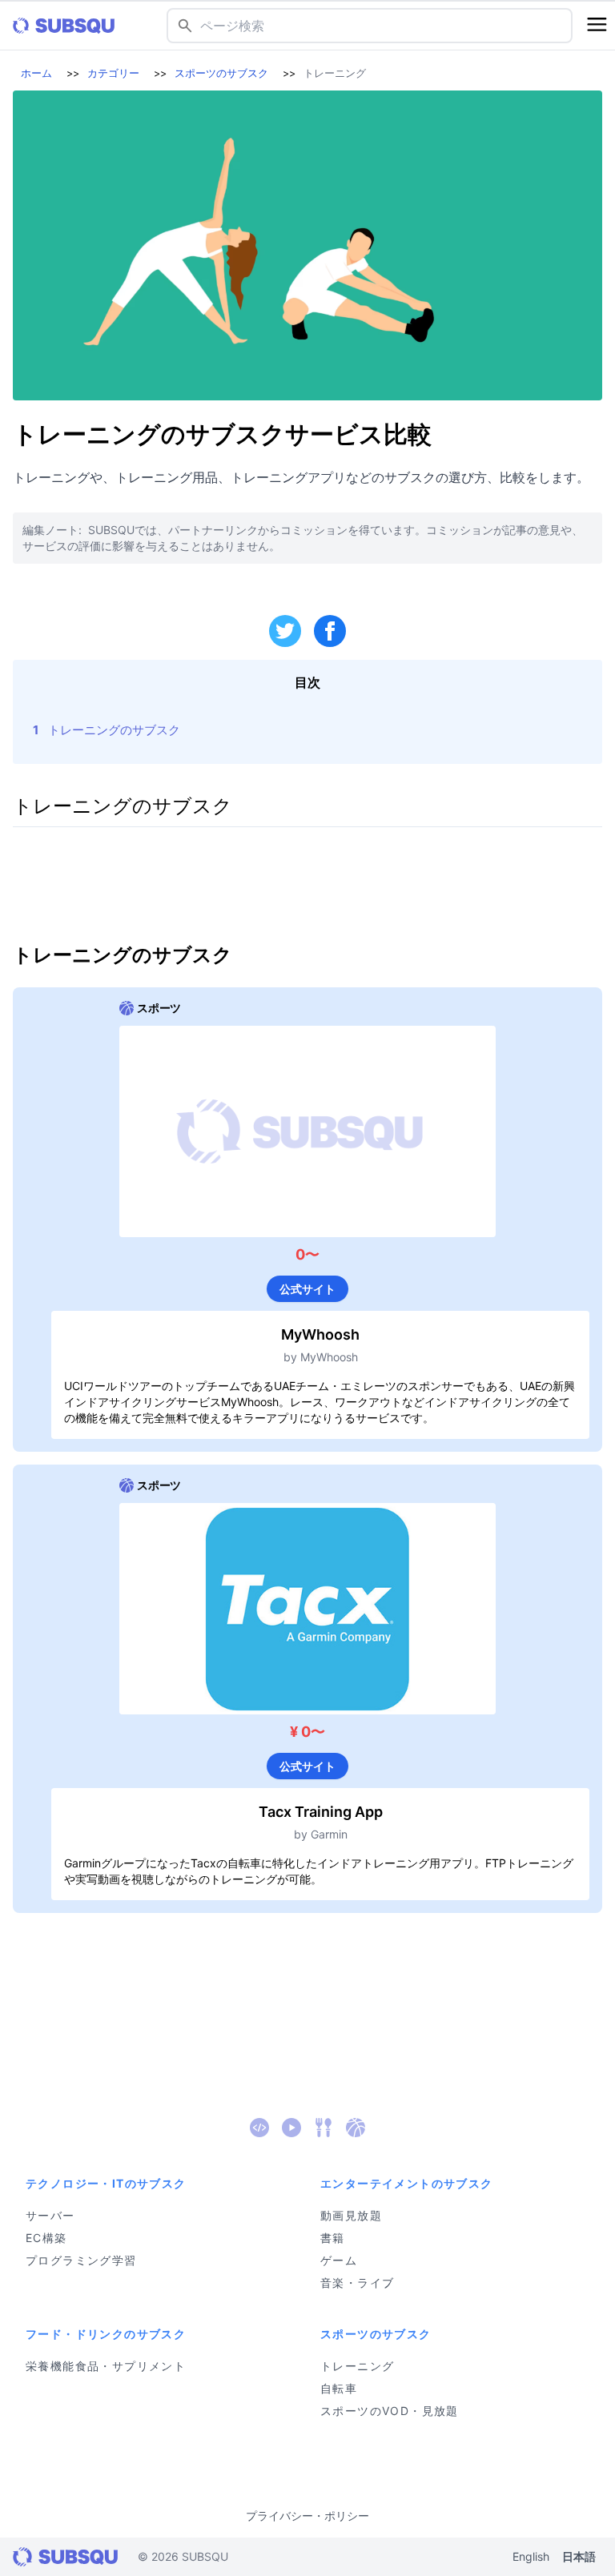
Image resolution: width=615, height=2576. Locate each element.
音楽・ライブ (357, 2283)
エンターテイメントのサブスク (407, 2183)
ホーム (36, 73)
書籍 (333, 2238)
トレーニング (357, 2366)
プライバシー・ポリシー (307, 2516)
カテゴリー (113, 73)
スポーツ (159, 1008)
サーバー (50, 2215)
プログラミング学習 (81, 2260)
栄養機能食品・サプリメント (106, 2366)
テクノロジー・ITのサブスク (106, 2183)
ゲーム (339, 2260)
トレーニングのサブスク (114, 730)
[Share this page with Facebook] (330, 631)
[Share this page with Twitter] (285, 631)
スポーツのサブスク (221, 73)
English (531, 2556)
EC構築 (46, 2238)
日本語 (579, 2556)
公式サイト (307, 1289)
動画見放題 (351, 2215)
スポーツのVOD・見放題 (390, 2411)
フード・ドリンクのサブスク (106, 2334)
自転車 (339, 2388)
